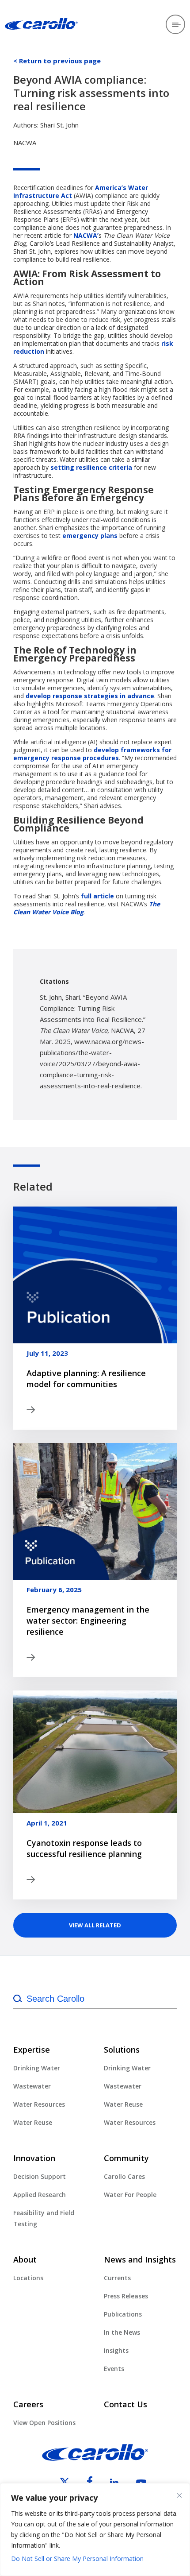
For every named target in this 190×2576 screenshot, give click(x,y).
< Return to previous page (57, 61)
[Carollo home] (95, 2458)
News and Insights (140, 2259)
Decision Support (40, 2176)
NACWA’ (86, 235)
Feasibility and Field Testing (44, 2218)
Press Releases (126, 2296)
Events (114, 2369)
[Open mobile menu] (175, 24)
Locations (28, 2278)
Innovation (34, 2158)
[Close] (179, 2495)
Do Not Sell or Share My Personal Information (77, 2559)
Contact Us (125, 2404)
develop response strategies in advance (90, 696)
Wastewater (32, 2086)
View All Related (95, 1925)
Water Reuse (33, 2122)
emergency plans (90, 536)
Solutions (122, 2050)
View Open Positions (44, 2423)
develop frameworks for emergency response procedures (92, 754)
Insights (116, 2350)
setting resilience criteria (91, 467)
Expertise (32, 2050)
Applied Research (40, 2195)
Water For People (130, 2195)
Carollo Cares (124, 2176)
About (25, 2259)
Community (126, 2158)
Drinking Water (37, 2068)
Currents (117, 2278)
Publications (123, 2314)
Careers (28, 2404)
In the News (122, 2332)
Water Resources (39, 2104)
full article (97, 896)
